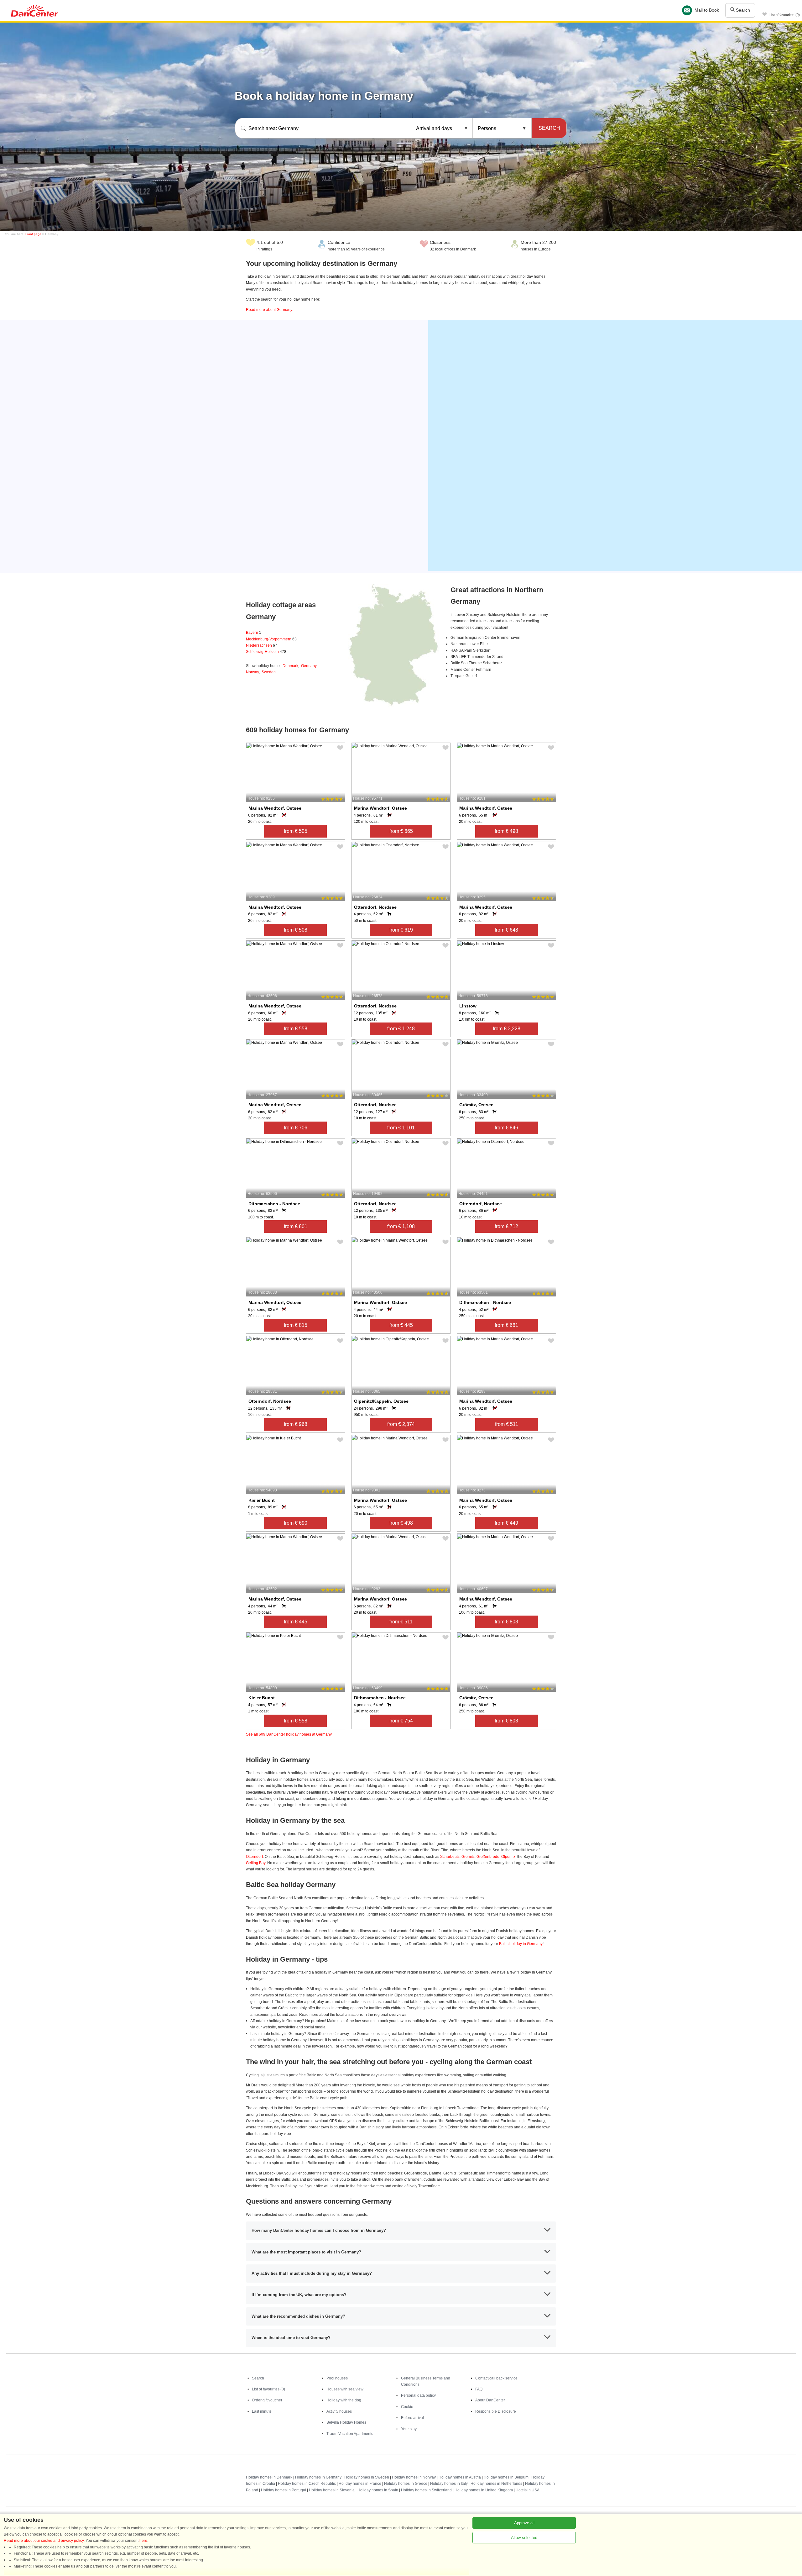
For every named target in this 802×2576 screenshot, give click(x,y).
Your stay (409, 2429)
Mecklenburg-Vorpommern (271, 639)
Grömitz (468, 1857)
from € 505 (296, 831)
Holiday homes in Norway (414, 2477)
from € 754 (401, 1721)
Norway (252, 672)
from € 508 (296, 930)
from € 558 (296, 1029)
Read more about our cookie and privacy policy (44, 2541)
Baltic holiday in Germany (521, 1944)
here (143, 2541)
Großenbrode (488, 1857)
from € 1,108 (401, 1226)
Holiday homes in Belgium (506, 2477)
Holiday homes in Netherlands (496, 2484)
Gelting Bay (256, 1863)
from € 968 (296, 1424)
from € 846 (506, 1128)
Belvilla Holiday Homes (346, 2422)
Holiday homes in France (360, 2484)
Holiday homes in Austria (460, 2477)
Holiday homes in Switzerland (426, 2490)
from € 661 (506, 1325)
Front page (33, 234)
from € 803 (506, 1622)
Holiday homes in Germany (318, 2477)
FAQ (479, 2389)
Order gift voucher (267, 2400)
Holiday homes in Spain (378, 2490)
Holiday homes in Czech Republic (307, 2484)
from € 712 (506, 1226)
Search (742, 10)
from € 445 (401, 1325)
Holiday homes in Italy (449, 2484)
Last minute (262, 2411)
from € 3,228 (507, 1029)
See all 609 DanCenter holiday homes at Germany (289, 1734)
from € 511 (507, 1424)
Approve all (524, 2523)
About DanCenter (490, 2400)
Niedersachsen (262, 645)
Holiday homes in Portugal (284, 2490)
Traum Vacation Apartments (350, 2434)
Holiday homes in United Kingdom (484, 2490)
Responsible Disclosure (496, 2411)
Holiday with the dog (344, 2400)
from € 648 (506, 930)
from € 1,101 (401, 1128)
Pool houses (337, 2378)
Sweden (269, 672)
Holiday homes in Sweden (367, 2477)
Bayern (254, 633)
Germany (309, 666)
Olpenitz (508, 1857)
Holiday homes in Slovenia (332, 2490)
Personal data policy (418, 2395)
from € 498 (506, 831)
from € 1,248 (401, 1029)
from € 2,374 (401, 1424)
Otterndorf (254, 1857)
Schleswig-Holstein (266, 652)
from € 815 (296, 1325)
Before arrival (412, 2418)
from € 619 (401, 930)
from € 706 (296, 1128)
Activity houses (339, 2411)
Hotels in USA (528, 2490)
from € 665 (401, 831)
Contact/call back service (496, 2378)
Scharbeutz (450, 1857)
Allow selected (524, 2538)
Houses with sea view (345, 2389)
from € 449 (506, 1523)
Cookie (407, 2407)
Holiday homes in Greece (406, 2484)
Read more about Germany (269, 310)
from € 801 (296, 1226)
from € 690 (296, 1523)
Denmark (290, 666)
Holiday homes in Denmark (269, 2477)
